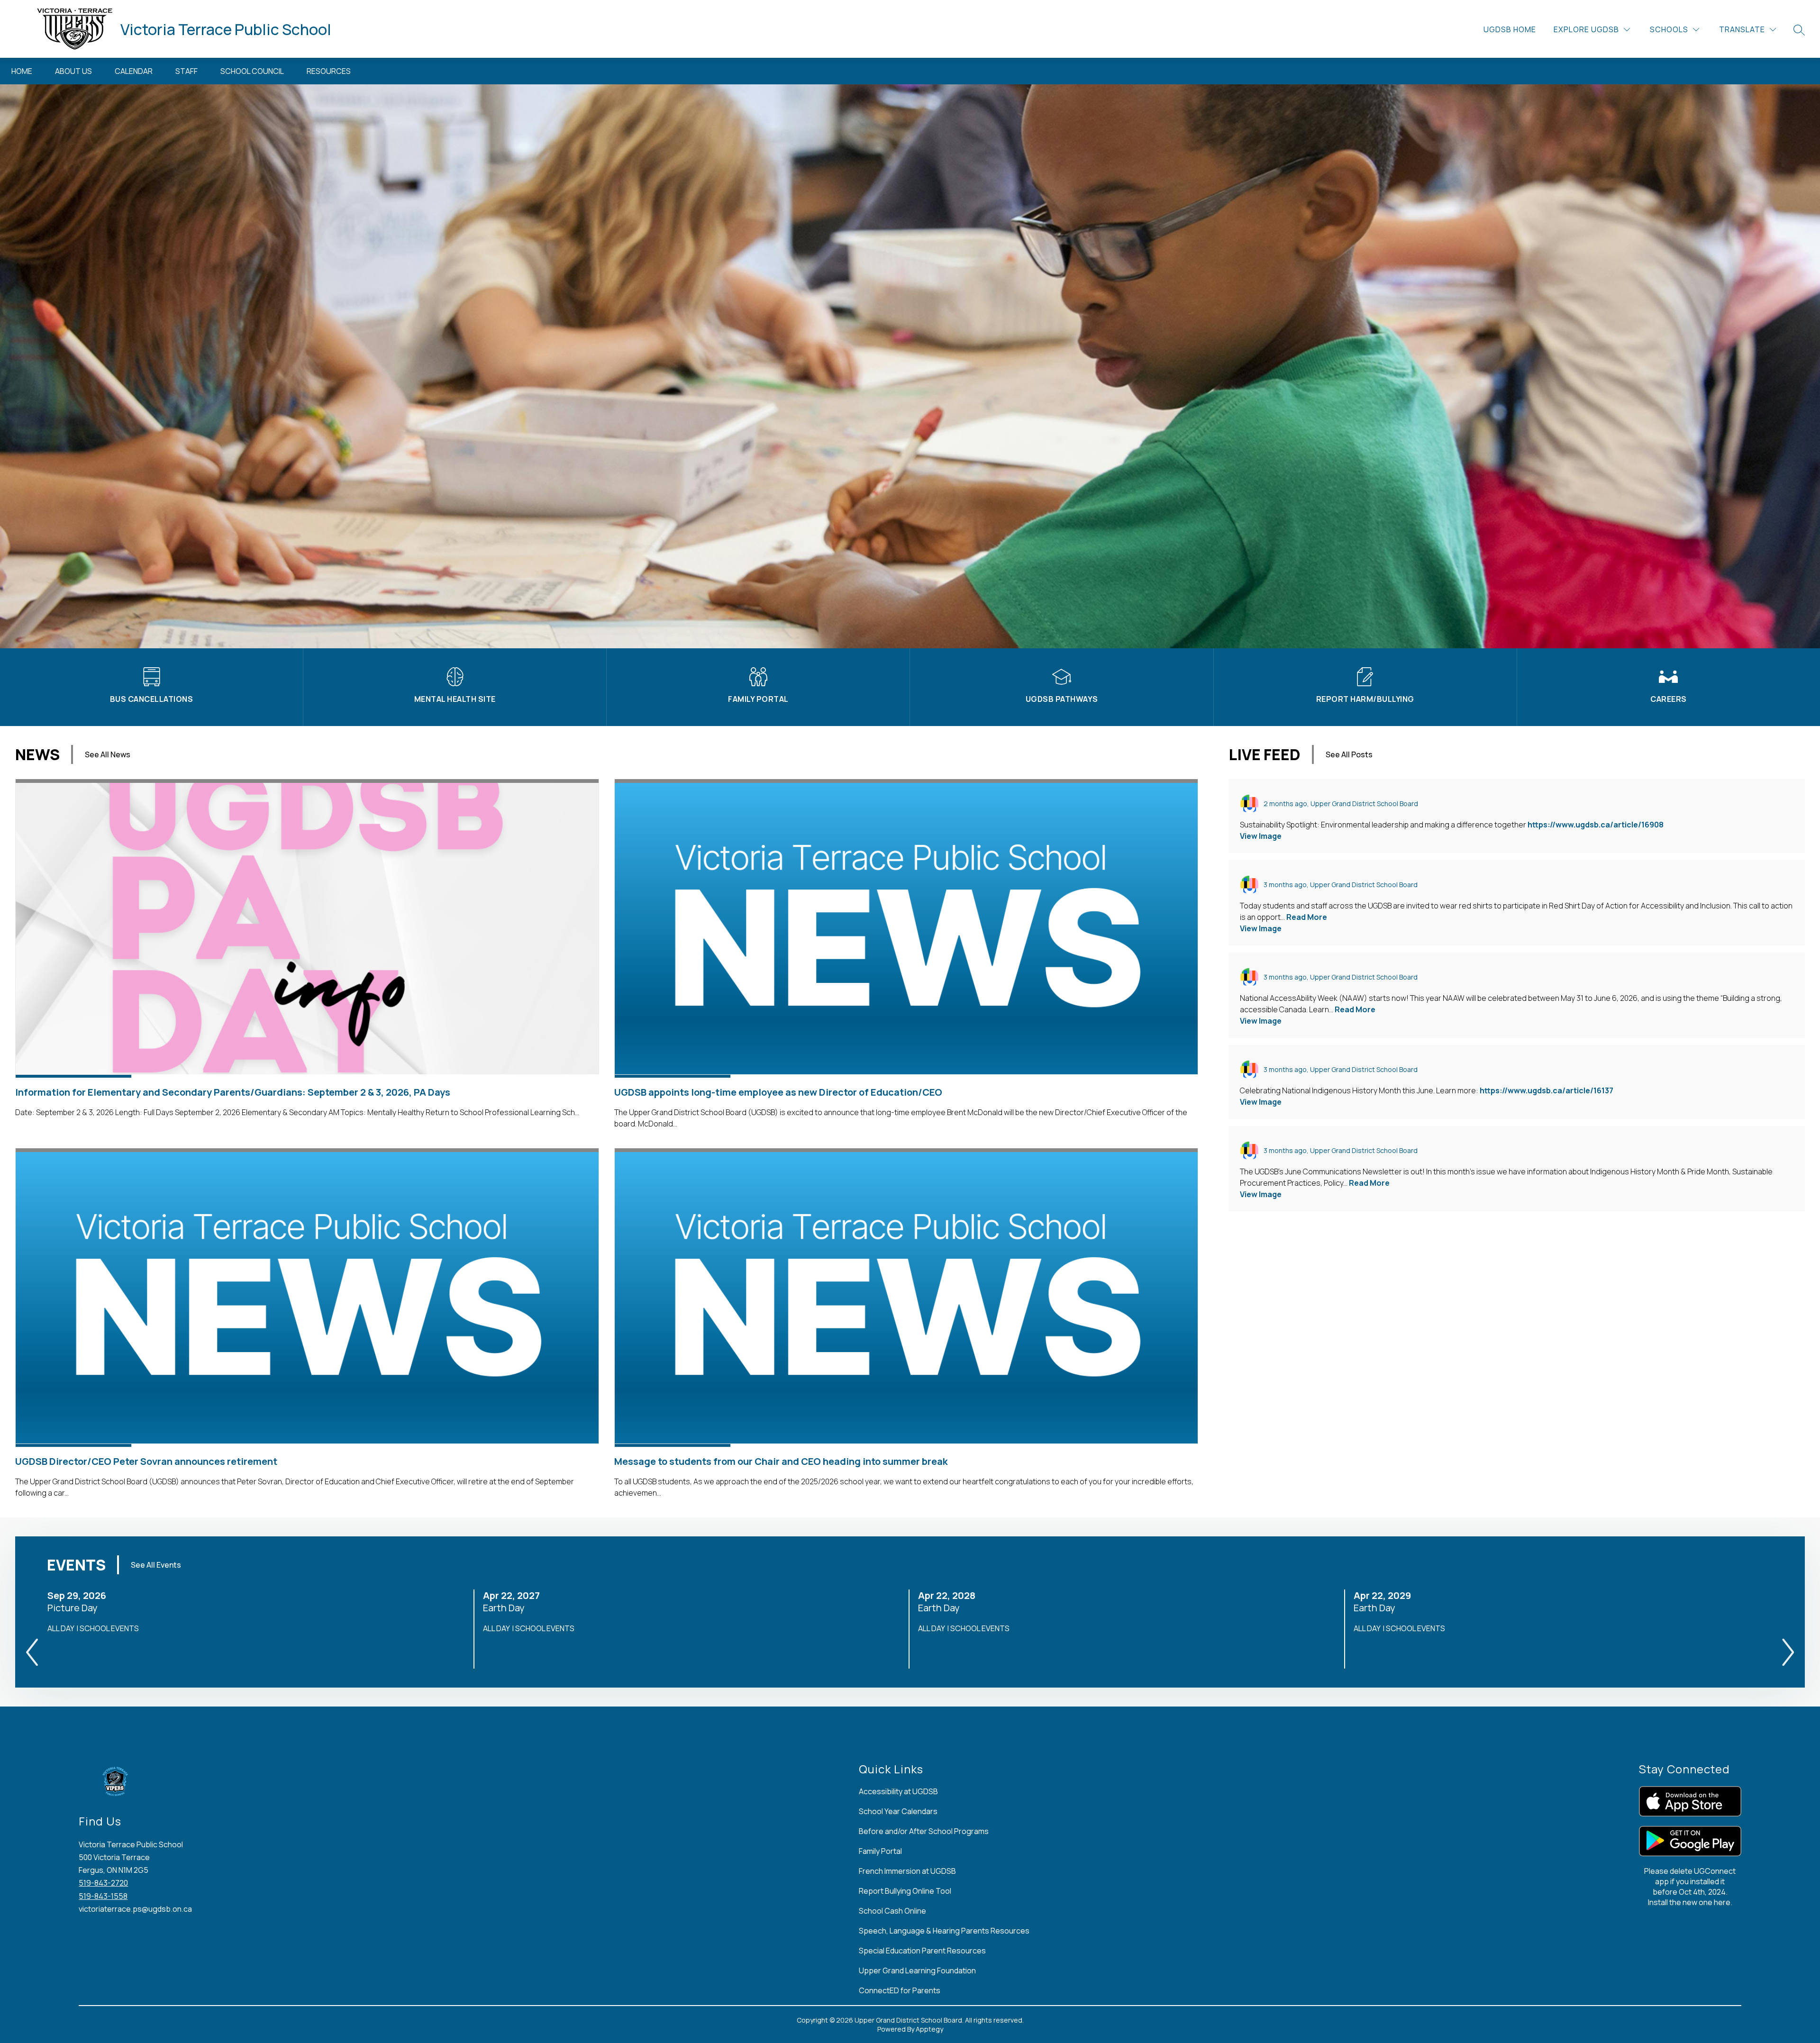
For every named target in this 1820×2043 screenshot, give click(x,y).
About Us (73, 71)
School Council (252, 71)
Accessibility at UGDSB (898, 1791)
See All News (108, 754)
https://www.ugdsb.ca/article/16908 (1596, 825)
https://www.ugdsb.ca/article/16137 (1547, 1090)
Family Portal (880, 1851)
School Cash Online (892, 1911)
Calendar (134, 71)
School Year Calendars (898, 1811)
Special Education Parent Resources (922, 1951)
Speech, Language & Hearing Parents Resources (944, 1931)
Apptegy (929, 2029)
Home (22, 71)
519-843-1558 (103, 1896)
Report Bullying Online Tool (905, 1891)
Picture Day (75, 1608)
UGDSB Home (1510, 29)
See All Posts (1349, 754)
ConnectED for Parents (900, 1990)
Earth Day (507, 1608)
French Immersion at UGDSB (907, 1871)
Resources (329, 71)
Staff (187, 71)
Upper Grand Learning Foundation (917, 1970)
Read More (1307, 917)
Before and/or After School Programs (924, 1831)
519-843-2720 (103, 1883)
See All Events (156, 1565)
